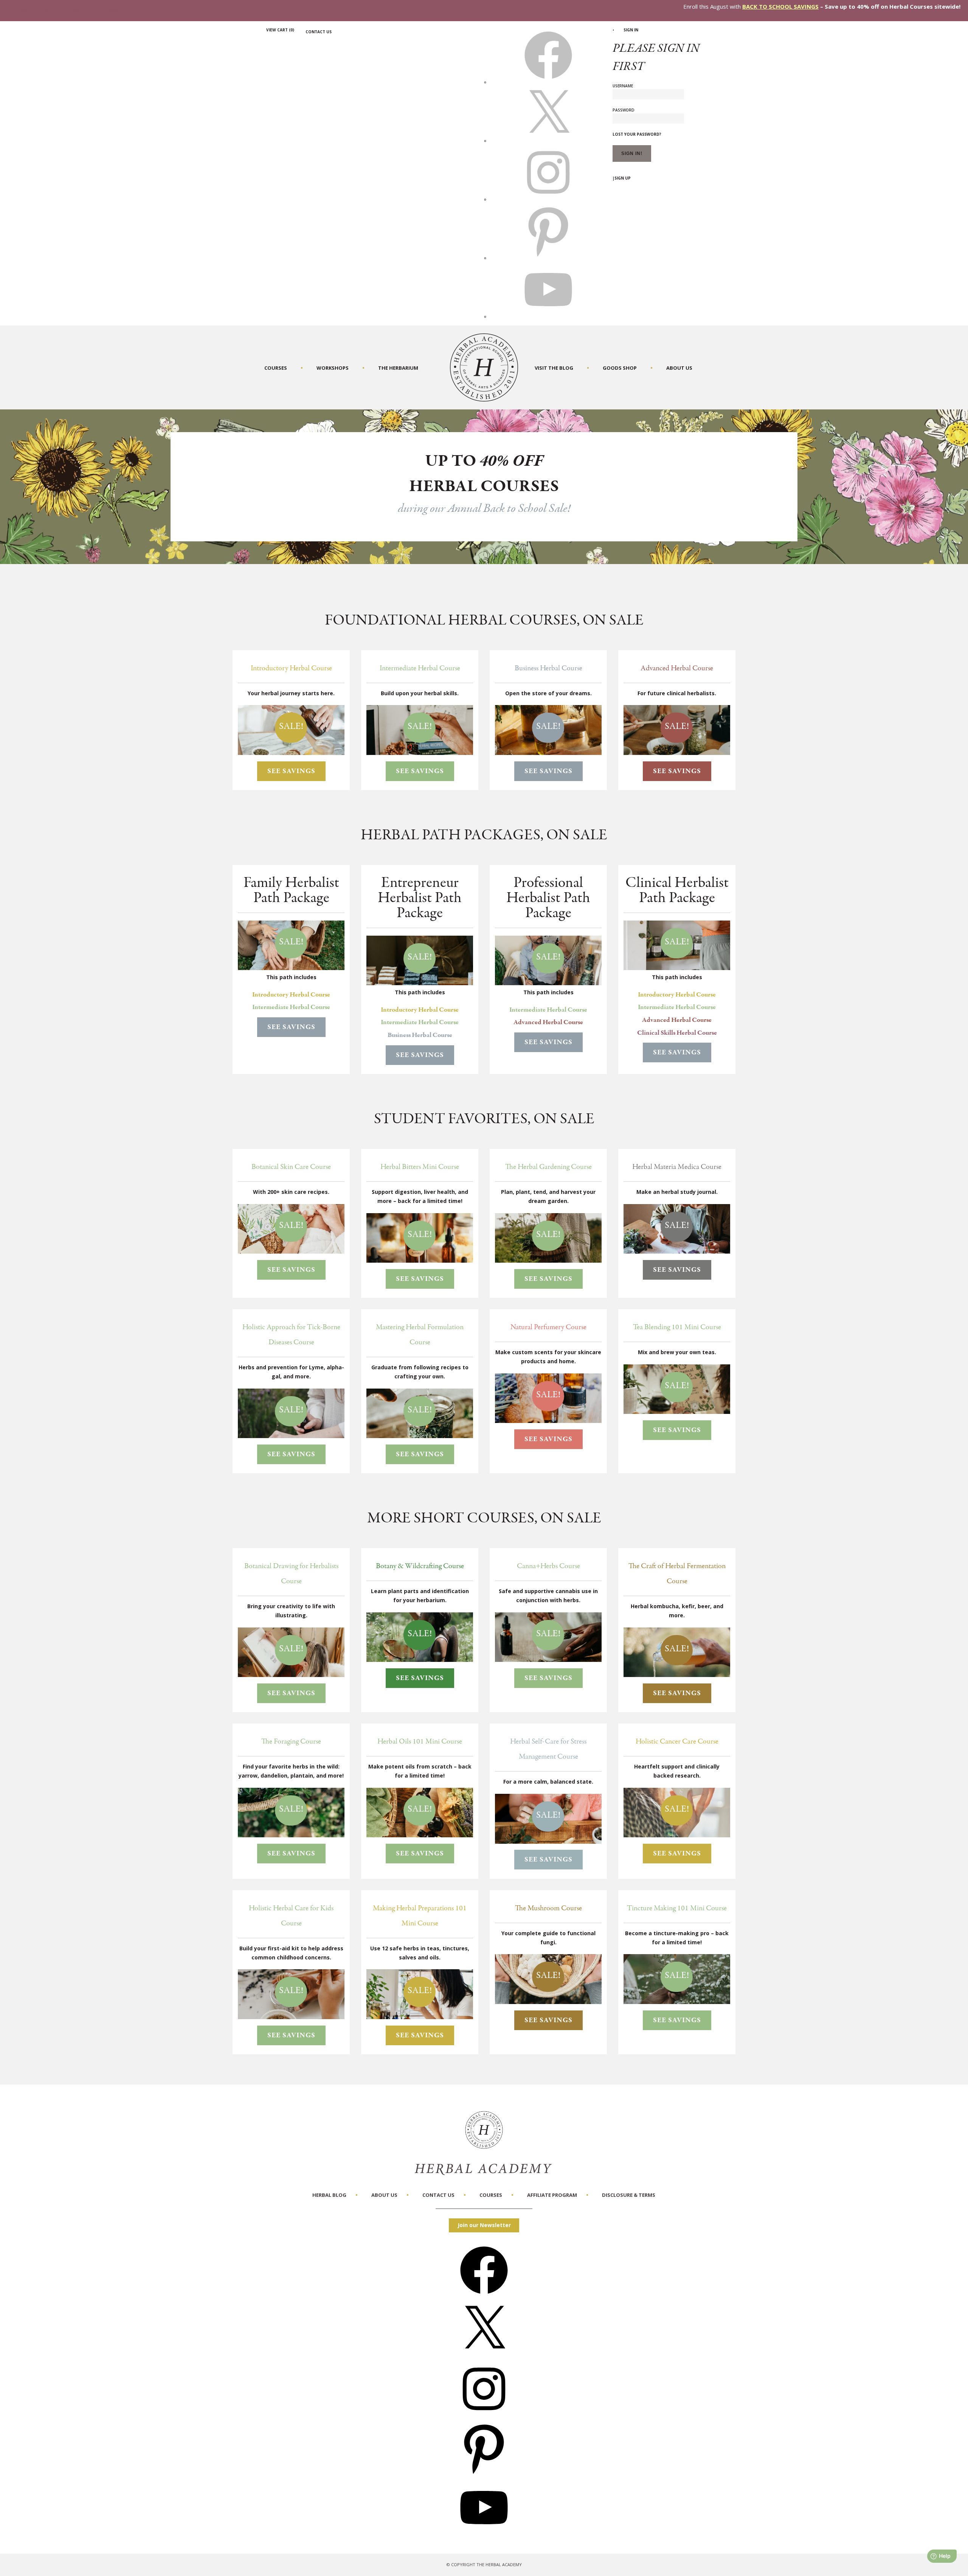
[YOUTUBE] (548, 316)
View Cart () (280, 30)
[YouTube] (484, 2534)
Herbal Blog (329, 2195)
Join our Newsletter (484, 2225)
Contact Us (319, 32)
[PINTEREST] (548, 258)
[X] (548, 141)
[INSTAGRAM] (548, 199)
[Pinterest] (484, 2474)
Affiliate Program (552, 2195)
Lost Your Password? (637, 134)
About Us (679, 368)
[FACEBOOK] (548, 82)
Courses (276, 368)
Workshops (333, 368)
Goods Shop (620, 368)
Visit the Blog (554, 368)
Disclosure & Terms (629, 2195)
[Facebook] (484, 2296)
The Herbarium (398, 368)
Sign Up (623, 178)
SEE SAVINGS (291, 771)
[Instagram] (484, 2415)
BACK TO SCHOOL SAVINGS (780, 6)
